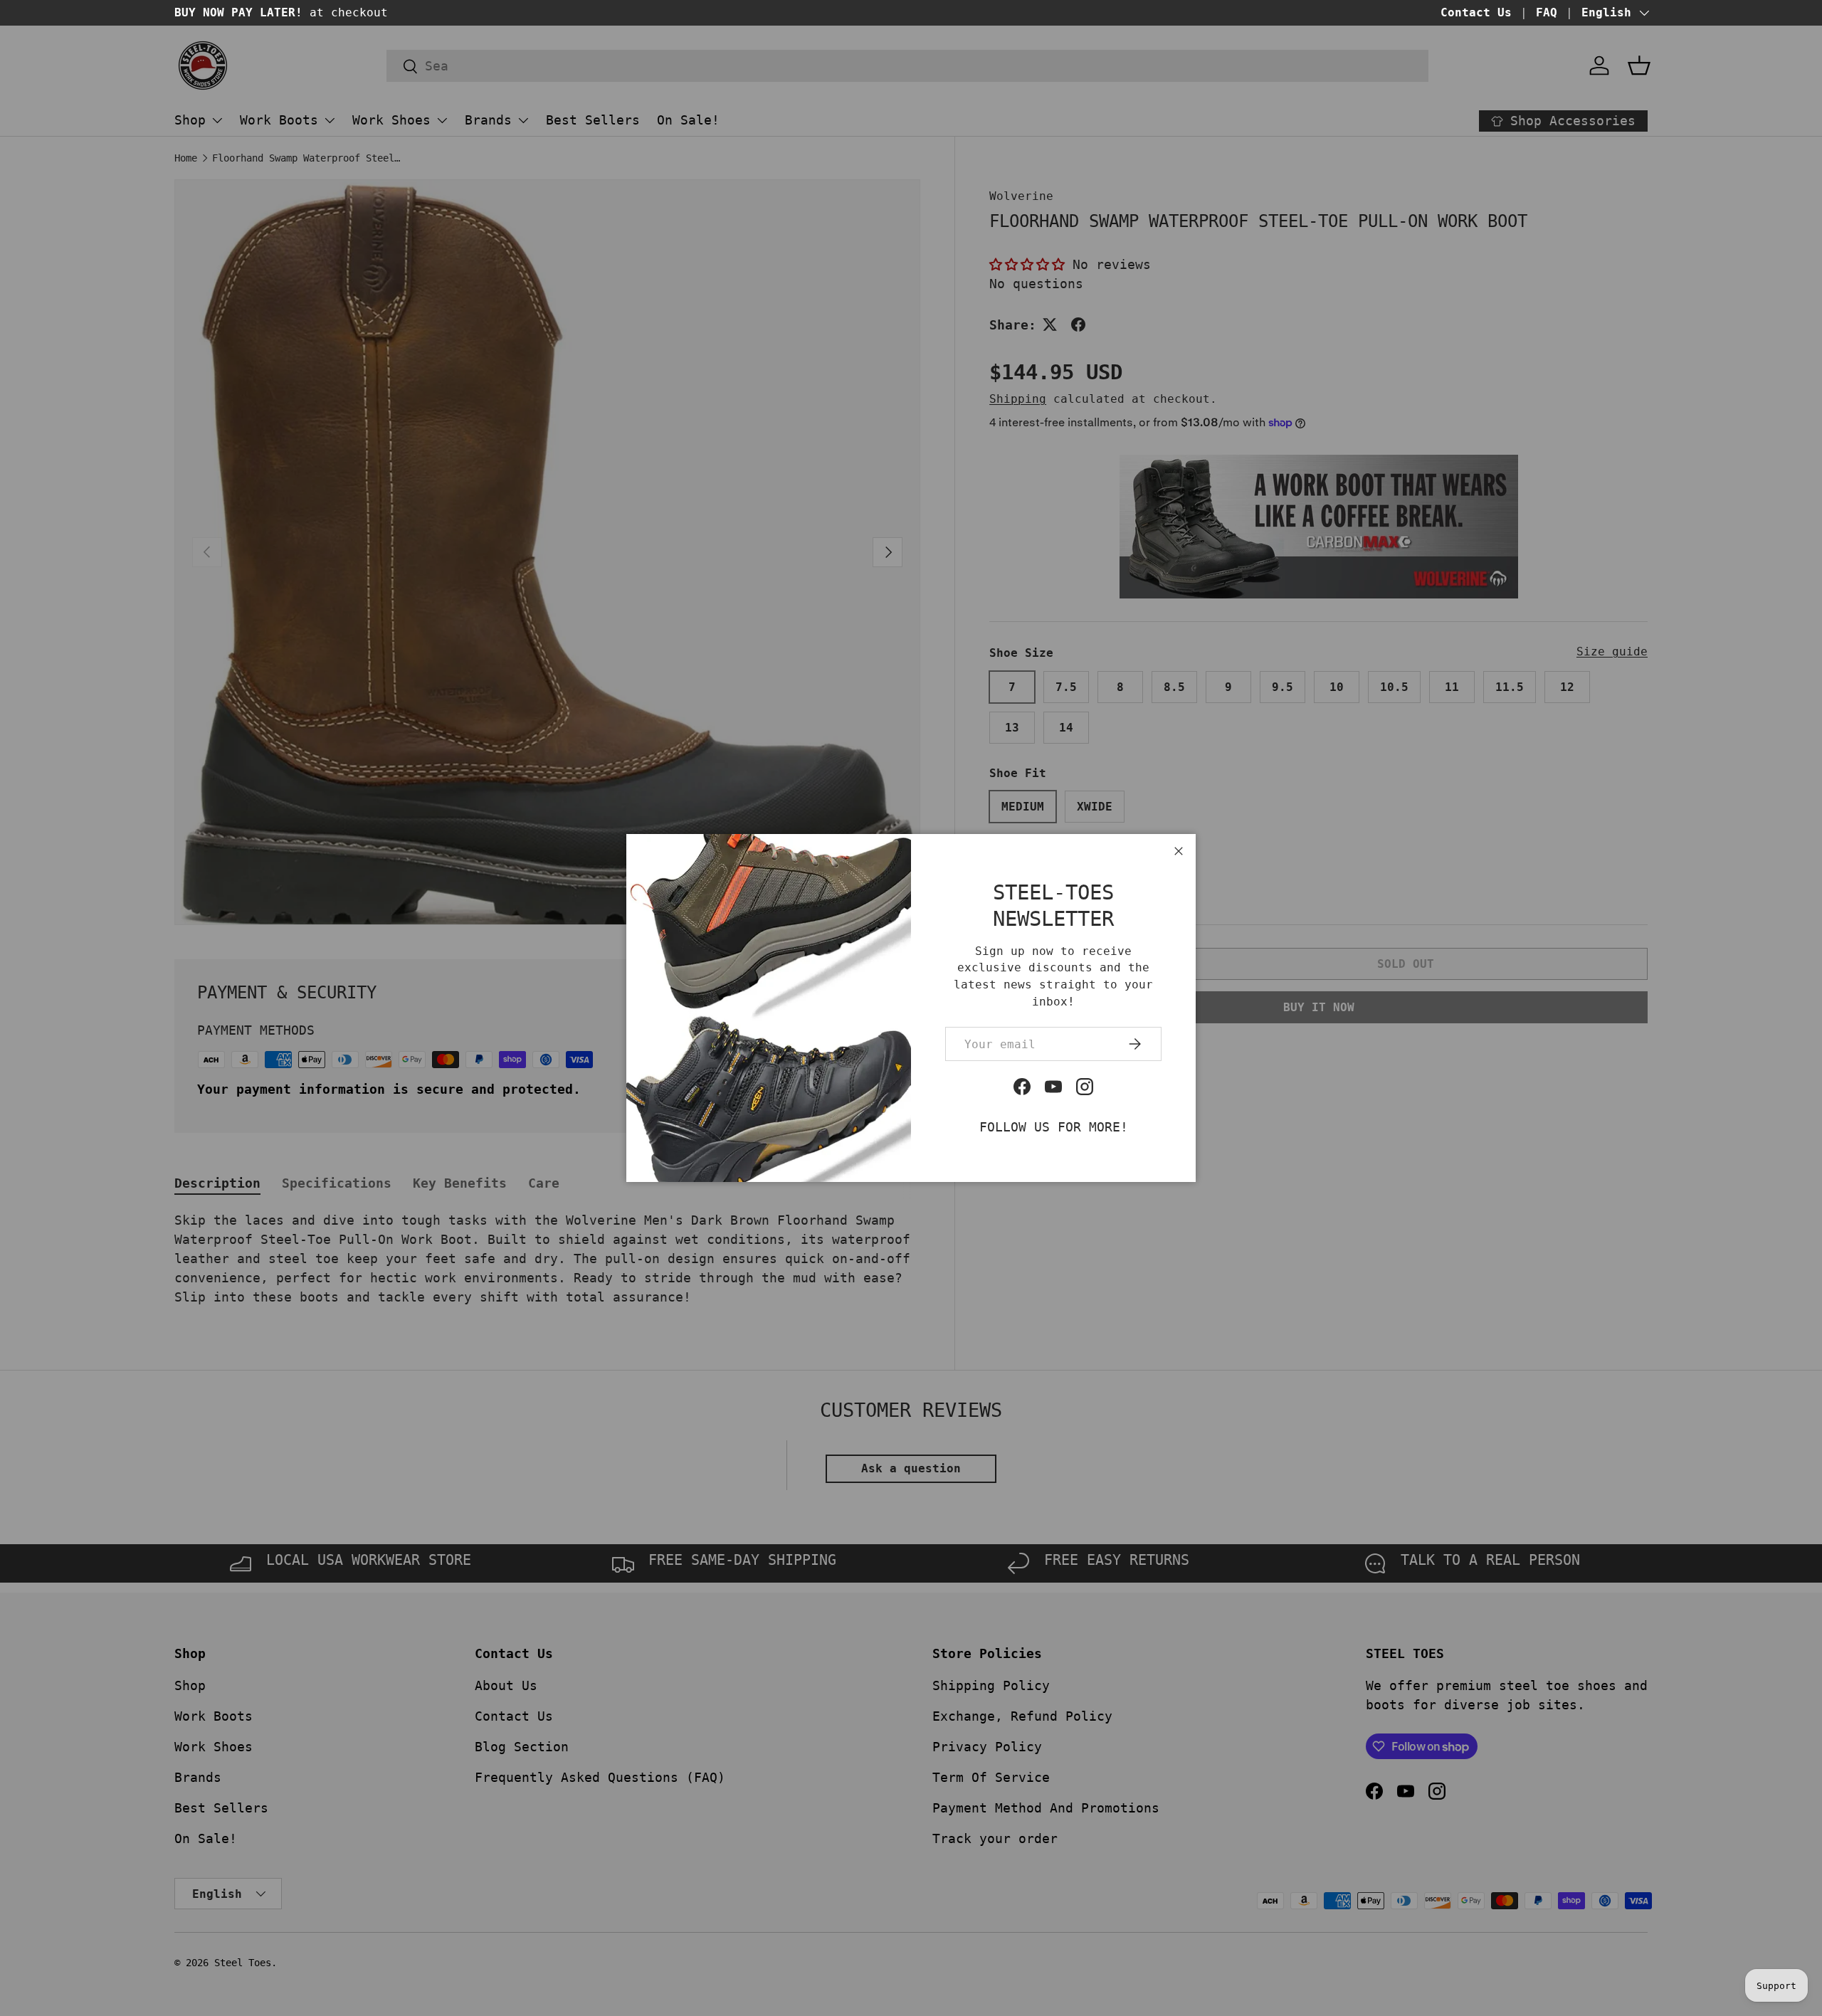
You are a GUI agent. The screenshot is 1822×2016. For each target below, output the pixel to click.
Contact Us (1476, 12)
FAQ (1547, 12)
